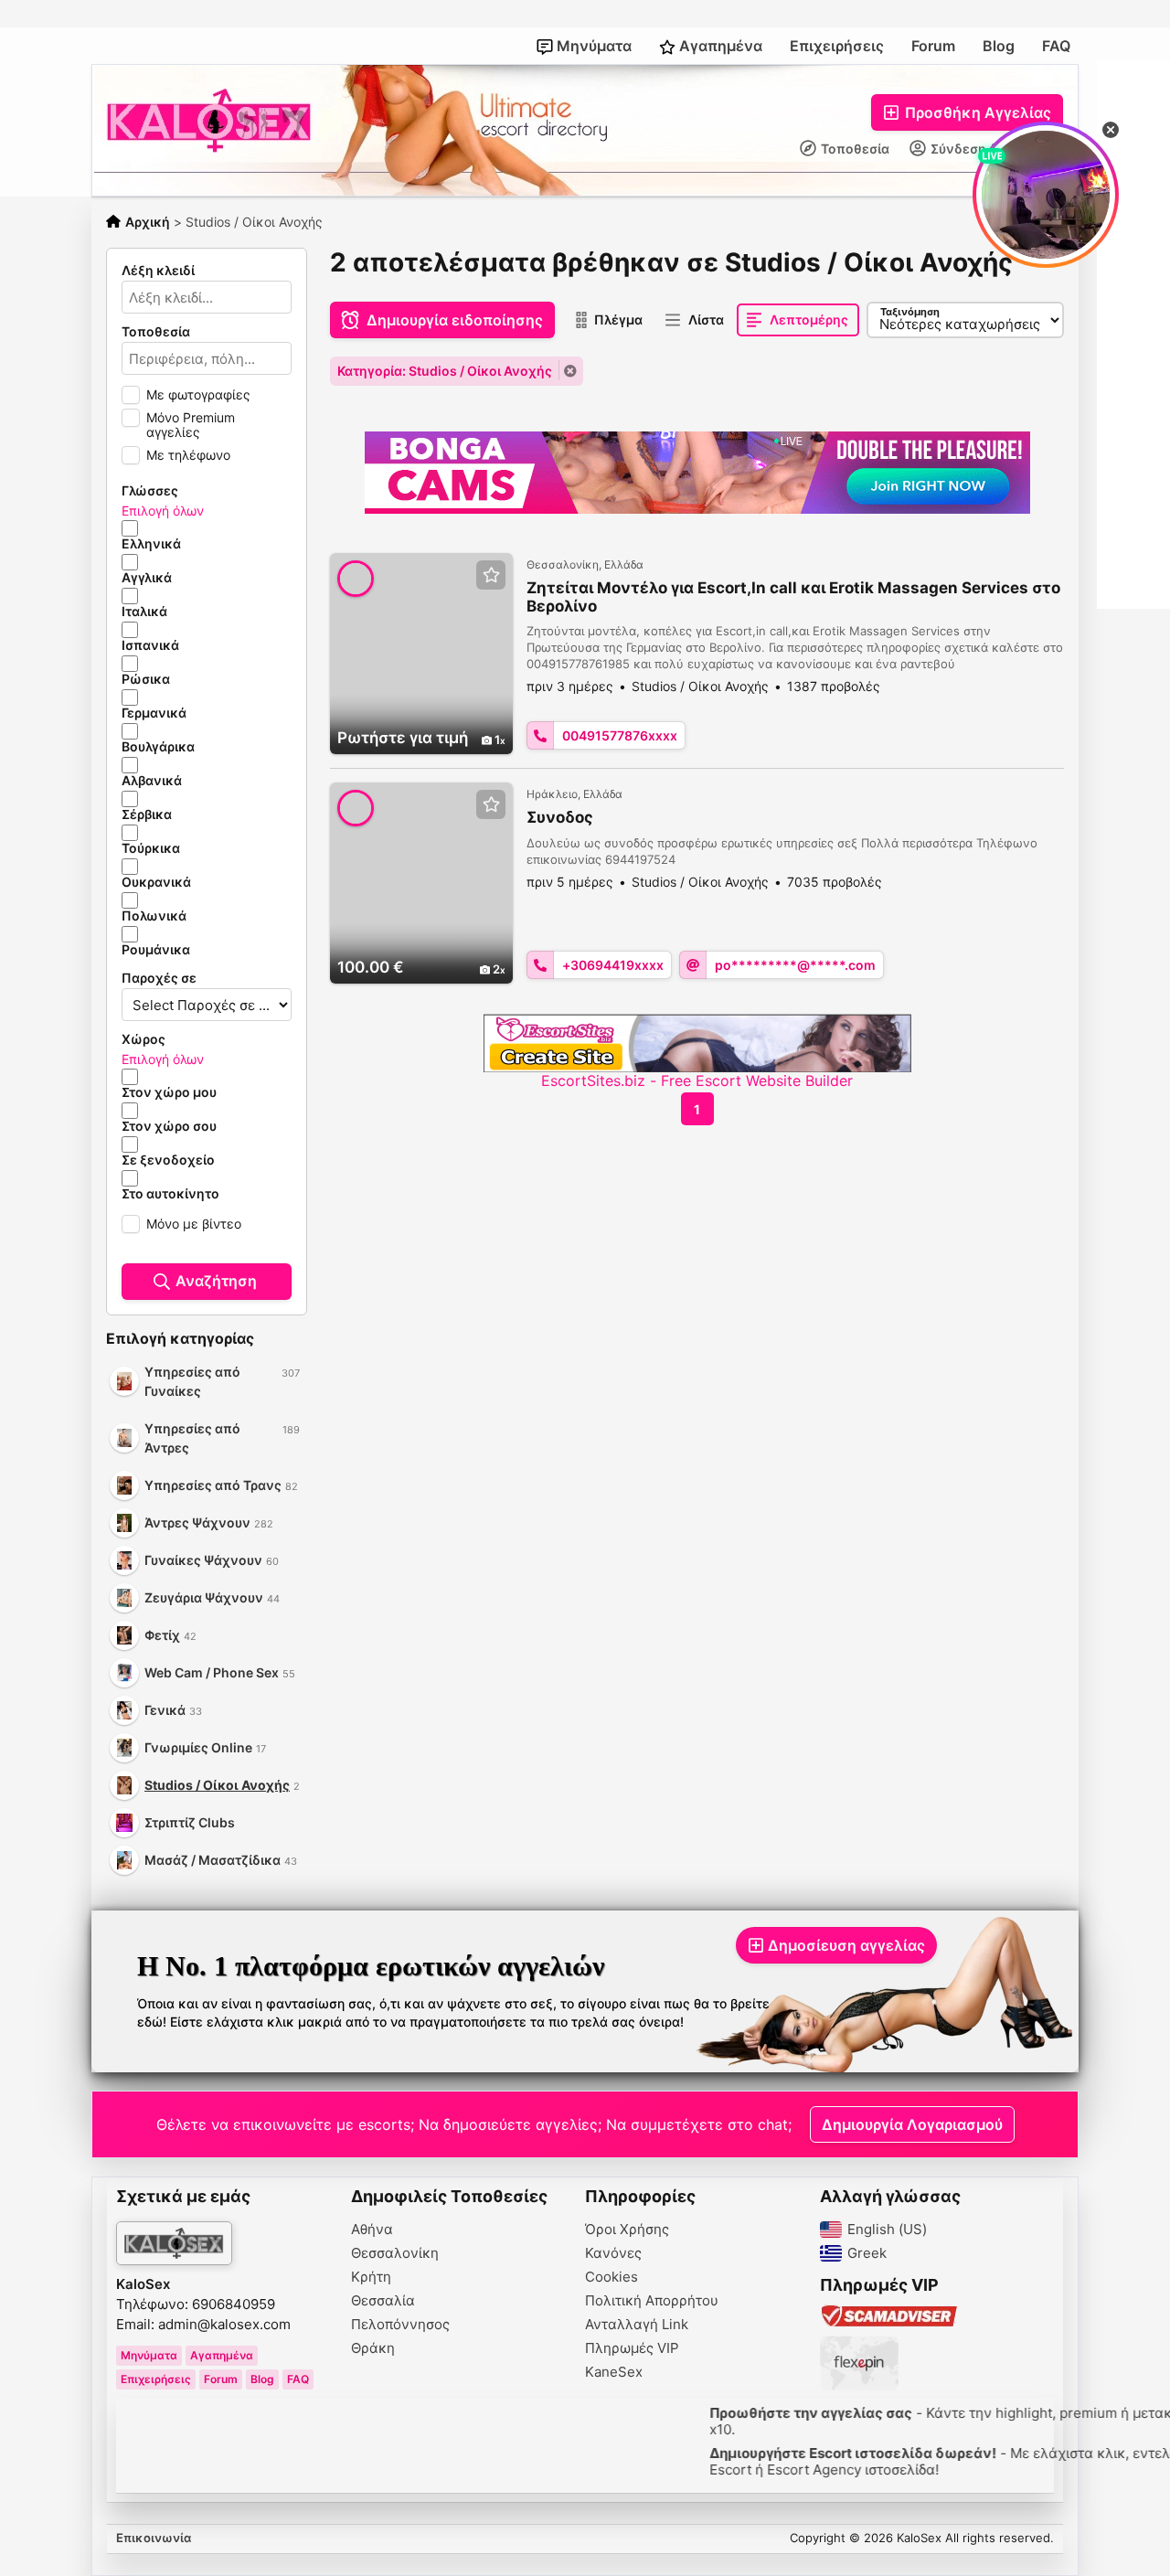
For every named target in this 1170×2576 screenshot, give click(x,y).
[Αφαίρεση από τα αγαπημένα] (491, 575)
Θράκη (373, 2348)
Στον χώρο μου (169, 1092)
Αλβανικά (152, 781)
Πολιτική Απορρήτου (652, 2301)
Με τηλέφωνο (188, 455)
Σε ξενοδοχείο (168, 1160)
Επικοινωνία (154, 2538)
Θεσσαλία (383, 2301)
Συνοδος (560, 817)
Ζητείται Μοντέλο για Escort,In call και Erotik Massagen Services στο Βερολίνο (793, 597)
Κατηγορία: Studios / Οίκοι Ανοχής (445, 371)
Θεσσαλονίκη (395, 2253)
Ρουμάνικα (156, 950)
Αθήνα (372, 2230)
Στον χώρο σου (169, 1126)
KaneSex (614, 2372)
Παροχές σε (159, 978)
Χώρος (144, 1039)
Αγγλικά (147, 578)
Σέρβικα (147, 814)
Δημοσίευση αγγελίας (846, 1945)
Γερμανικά (154, 713)
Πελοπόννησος (400, 2325)
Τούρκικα (151, 848)
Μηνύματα (592, 46)
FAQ (1056, 46)
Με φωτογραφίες (198, 394)
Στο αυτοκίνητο (170, 1194)
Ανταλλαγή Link (637, 2325)
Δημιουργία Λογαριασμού (912, 2124)
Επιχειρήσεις (837, 46)
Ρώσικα (146, 679)
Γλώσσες (150, 491)
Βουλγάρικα (158, 747)
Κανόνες (613, 2253)
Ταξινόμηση (910, 312)
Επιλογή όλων (163, 511)
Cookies (612, 2277)
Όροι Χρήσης (627, 2230)
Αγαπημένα (719, 46)
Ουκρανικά (156, 882)
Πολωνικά (154, 916)
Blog (999, 46)
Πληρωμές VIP (632, 2348)
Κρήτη (371, 2277)
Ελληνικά (151, 544)
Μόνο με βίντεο (194, 1224)
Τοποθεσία (854, 149)
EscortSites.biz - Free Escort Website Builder (697, 1080)
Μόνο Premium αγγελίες (191, 425)
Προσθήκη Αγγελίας (976, 112)
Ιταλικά (144, 612)
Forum (933, 46)
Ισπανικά (150, 645)
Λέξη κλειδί (158, 271)
